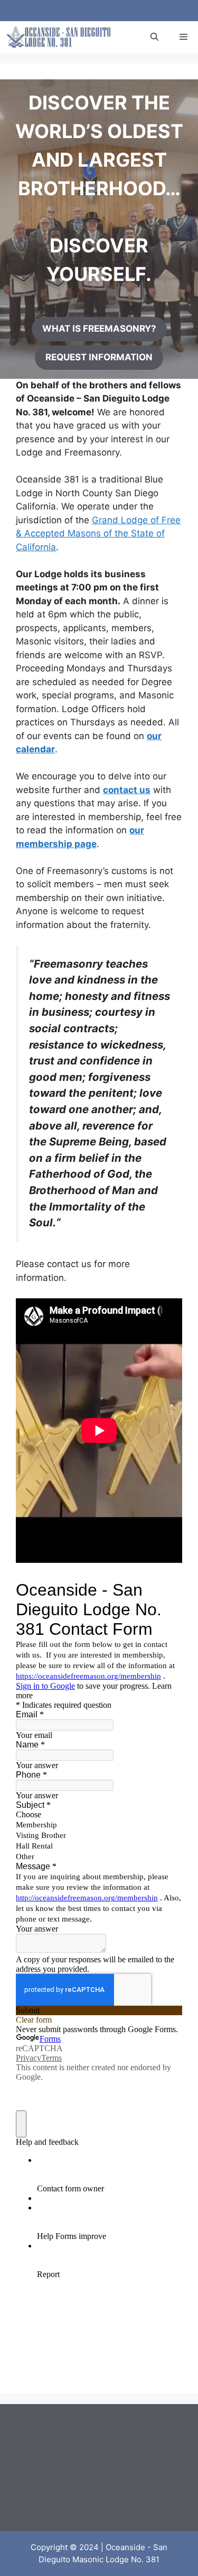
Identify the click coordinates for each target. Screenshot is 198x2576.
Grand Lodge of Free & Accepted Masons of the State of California (98, 534)
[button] (154, 37)
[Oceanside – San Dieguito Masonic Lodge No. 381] (58, 37)
